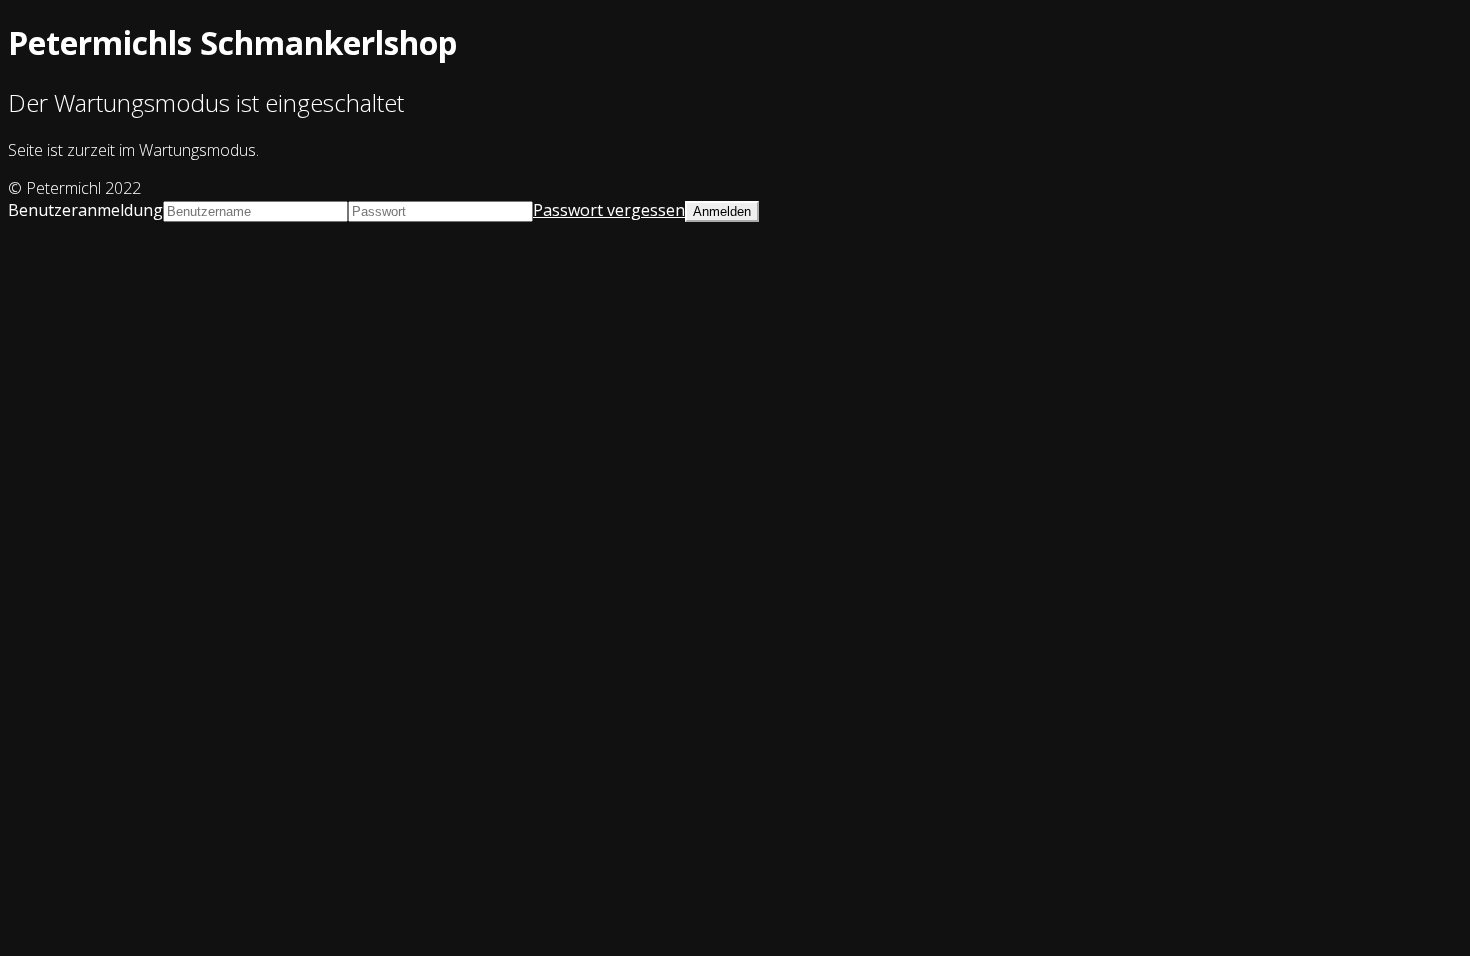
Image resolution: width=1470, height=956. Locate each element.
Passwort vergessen (609, 210)
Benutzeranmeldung (85, 210)
